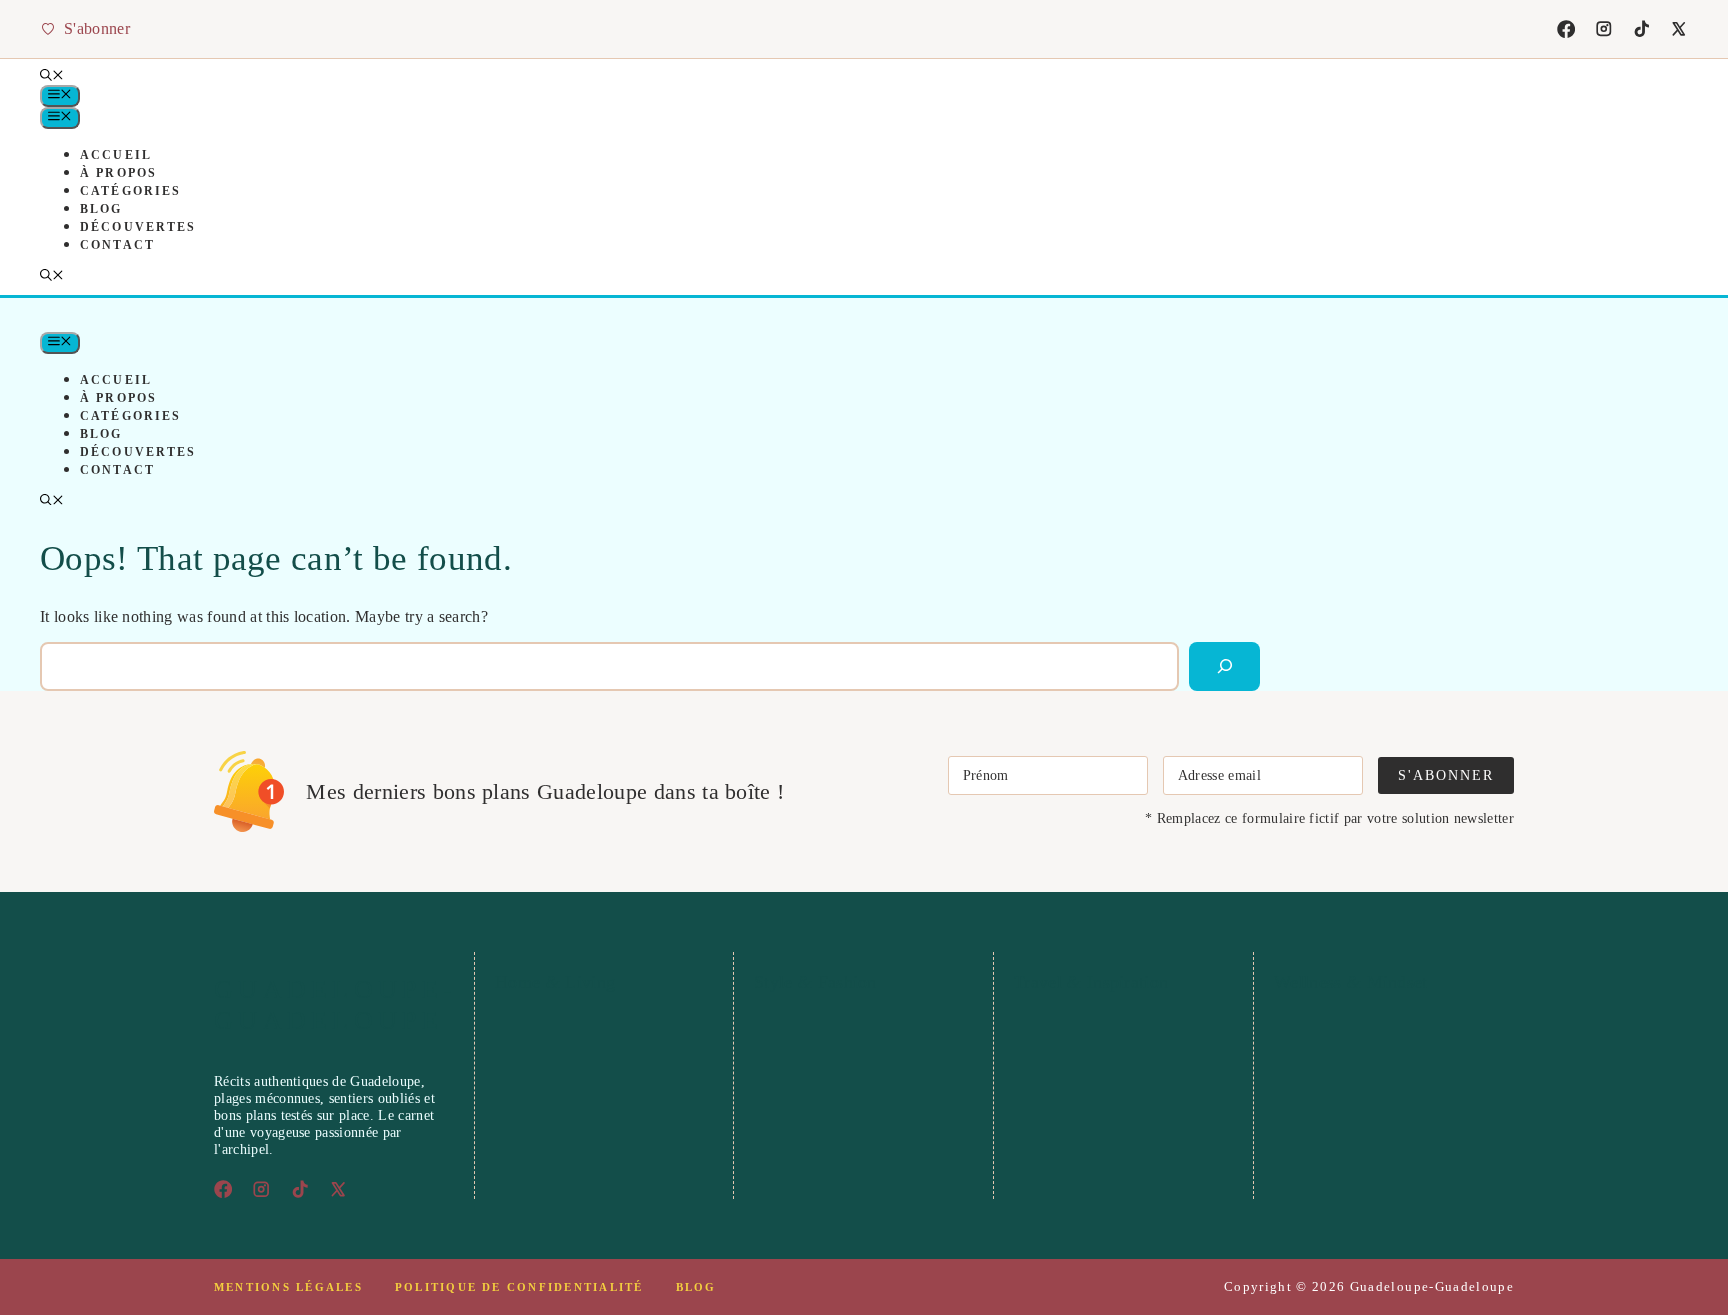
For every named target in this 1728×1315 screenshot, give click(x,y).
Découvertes (138, 227)
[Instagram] (1604, 29)
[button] (52, 77)
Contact (117, 245)
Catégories (130, 191)
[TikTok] (1642, 29)
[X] (1679, 29)
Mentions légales (288, 1287)
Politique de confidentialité (519, 1287)
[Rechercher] (1224, 666)
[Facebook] (1566, 29)
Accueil (116, 155)
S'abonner (1446, 775)
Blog (101, 209)
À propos (118, 173)
